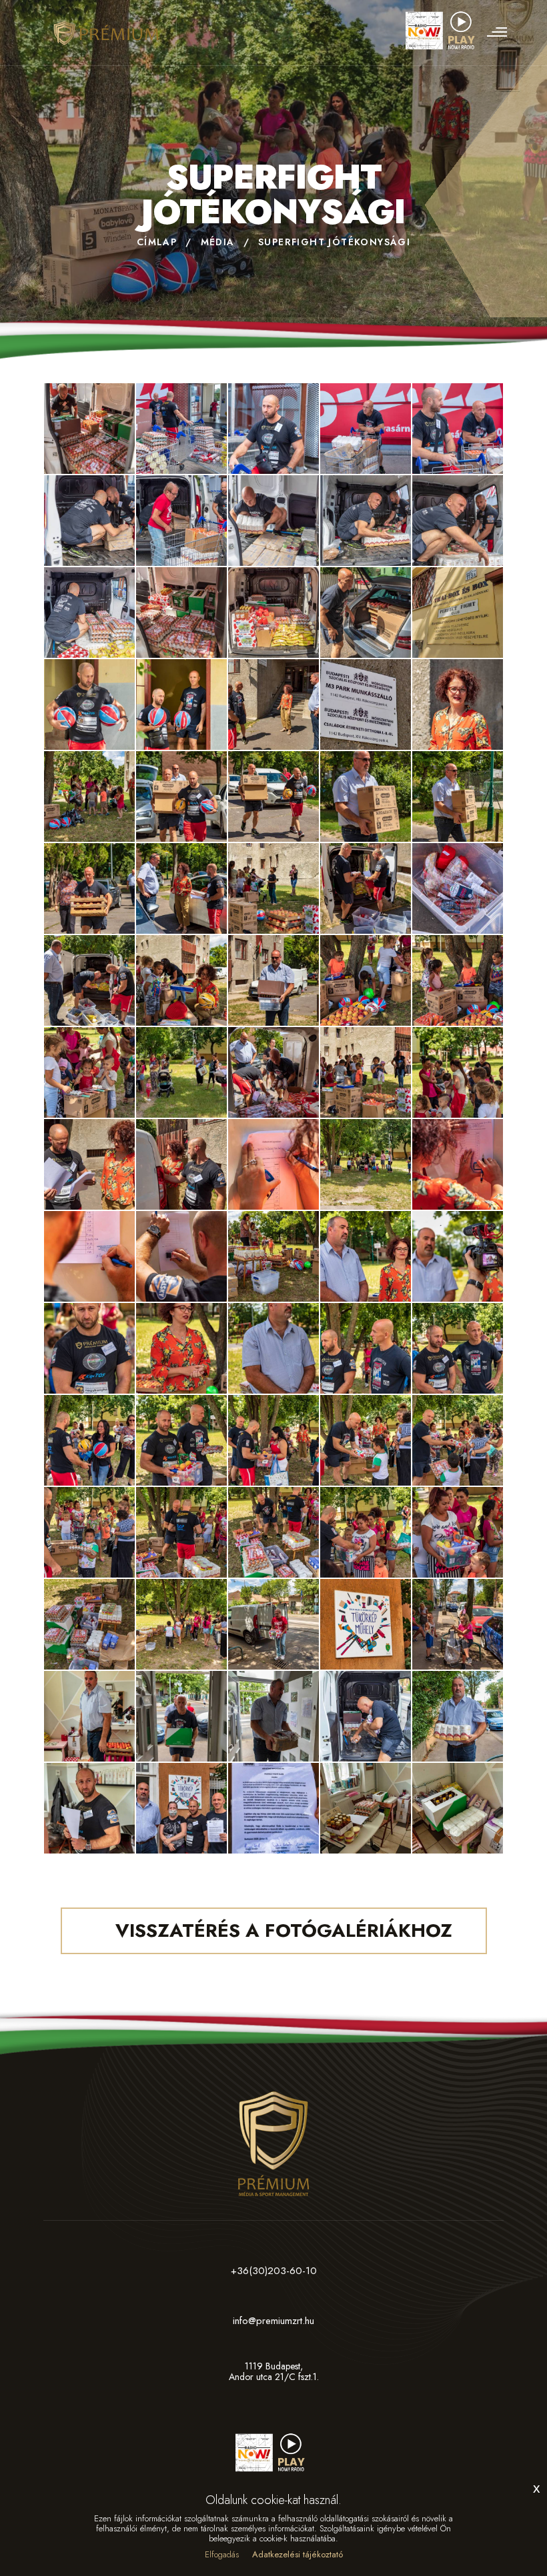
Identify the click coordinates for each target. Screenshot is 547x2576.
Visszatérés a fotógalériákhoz (281, 1931)
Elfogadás (222, 2554)
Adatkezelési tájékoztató (298, 2554)
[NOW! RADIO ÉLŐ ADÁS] (444, 25)
